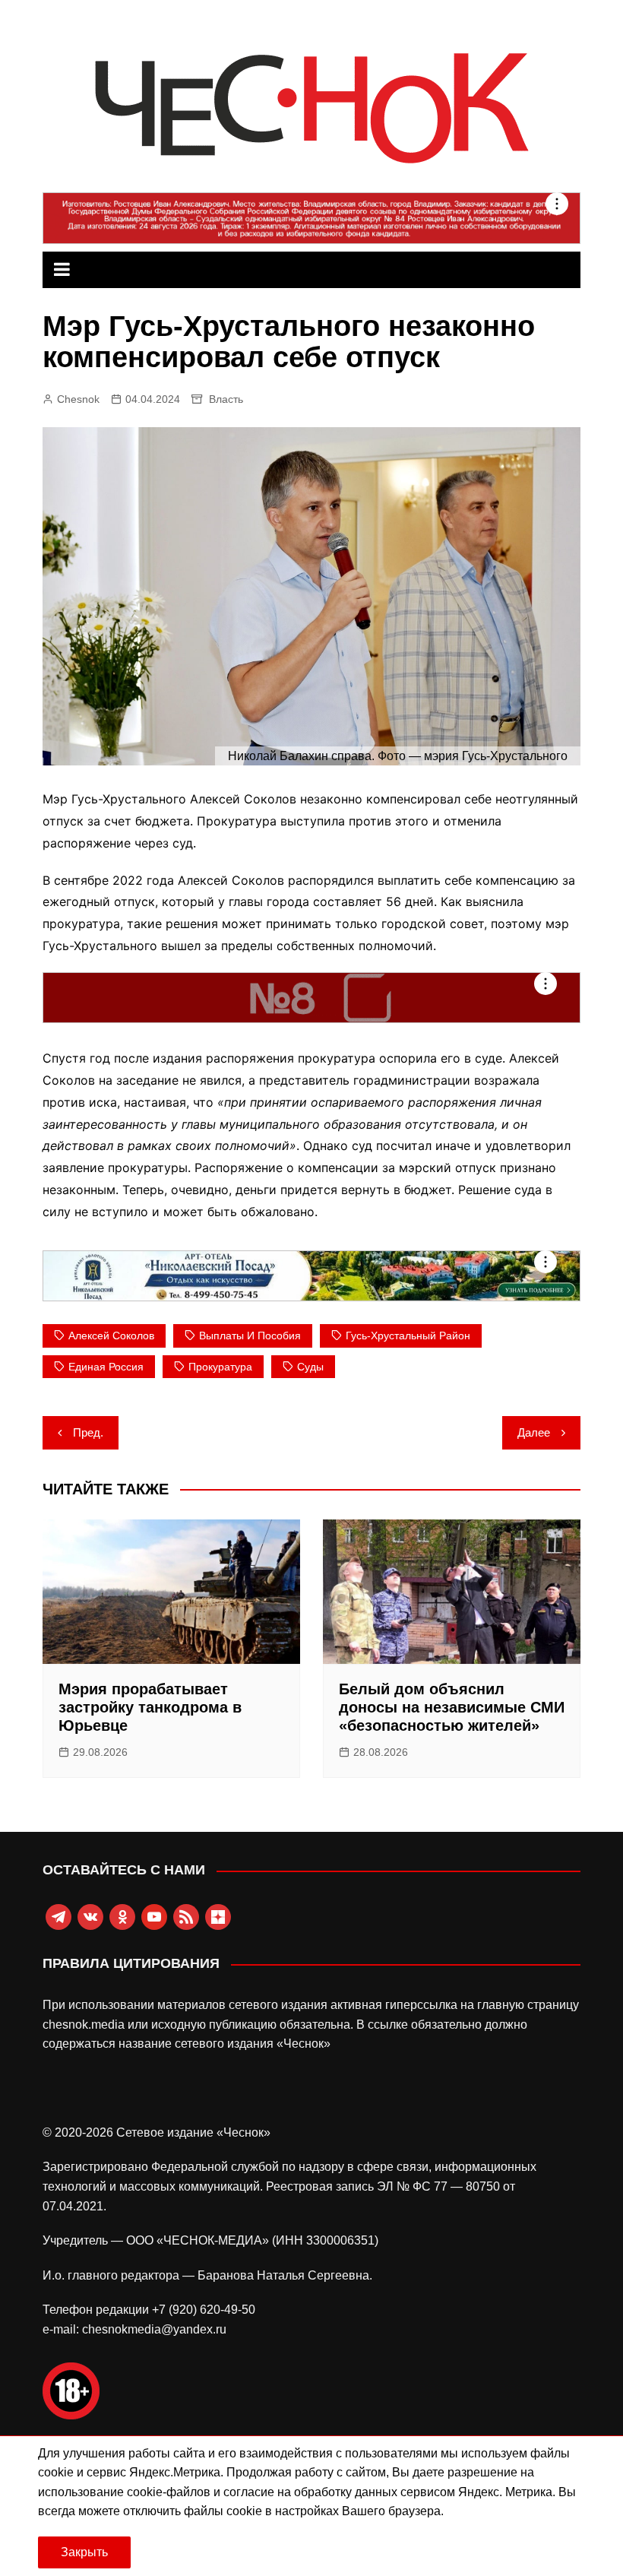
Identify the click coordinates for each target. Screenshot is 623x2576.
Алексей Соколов (111, 1336)
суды (310, 1367)
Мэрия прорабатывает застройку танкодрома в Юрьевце (150, 1707)
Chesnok (78, 399)
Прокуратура (220, 1367)
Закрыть (84, 2552)
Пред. (88, 1432)
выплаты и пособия (250, 1336)
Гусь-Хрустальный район (408, 1336)
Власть (226, 399)
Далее (534, 1432)
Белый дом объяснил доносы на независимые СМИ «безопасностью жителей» (452, 1707)
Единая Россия (106, 1367)
